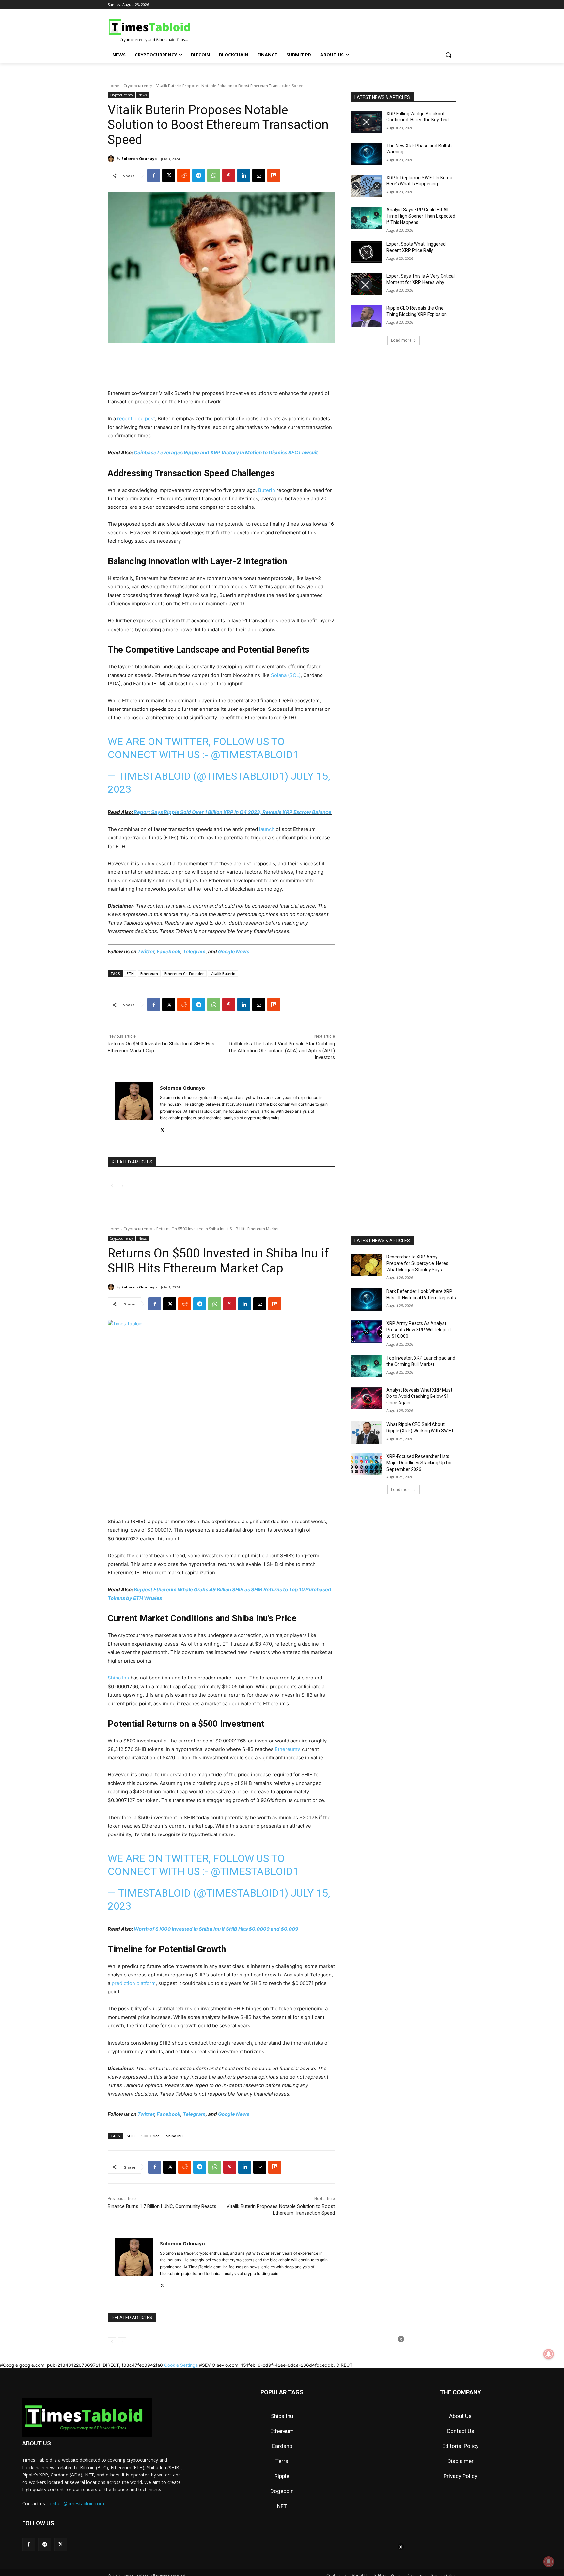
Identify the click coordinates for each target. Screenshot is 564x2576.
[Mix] (274, 176)
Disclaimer (461, 2461)
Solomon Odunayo (139, 158)
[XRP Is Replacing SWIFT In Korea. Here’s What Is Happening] (366, 186)
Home (113, 86)
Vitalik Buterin (223, 973)
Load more (401, 340)
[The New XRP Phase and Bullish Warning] (366, 154)
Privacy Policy (460, 2476)
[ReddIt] (184, 176)
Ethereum (149, 973)
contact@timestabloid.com (76, 2503)
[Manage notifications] (549, 2562)
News (142, 95)
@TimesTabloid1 (255, 755)
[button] (448, 55)
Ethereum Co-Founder (184, 973)
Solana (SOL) (286, 675)
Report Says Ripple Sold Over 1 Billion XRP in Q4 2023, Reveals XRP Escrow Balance (233, 812)
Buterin (267, 490)
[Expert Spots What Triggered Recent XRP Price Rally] (366, 252)
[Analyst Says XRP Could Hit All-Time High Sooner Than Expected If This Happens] (366, 218)
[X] (169, 176)
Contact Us (461, 2431)
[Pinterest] (229, 176)
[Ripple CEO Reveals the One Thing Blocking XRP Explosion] (366, 316)
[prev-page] (112, 1186)
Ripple (282, 2476)
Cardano (282, 2446)
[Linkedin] (244, 176)
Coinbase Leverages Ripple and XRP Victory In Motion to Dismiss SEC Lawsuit (226, 453)
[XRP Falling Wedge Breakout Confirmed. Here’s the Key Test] (366, 122)
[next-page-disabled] (122, 1186)
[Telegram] (199, 176)
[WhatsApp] (214, 176)
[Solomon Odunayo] (112, 159)
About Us (460, 2416)
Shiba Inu (282, 2416)
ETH (130, 973)
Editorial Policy (460, 2446)
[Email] (259, 176)
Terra (282, 2461)
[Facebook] (154, 176)
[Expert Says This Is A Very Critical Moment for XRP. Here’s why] (366, 284)
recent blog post (136, 419)
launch (267, 829)
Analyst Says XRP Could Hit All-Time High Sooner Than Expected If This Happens (421, 216)
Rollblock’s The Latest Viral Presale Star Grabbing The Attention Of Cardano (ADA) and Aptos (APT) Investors (282, 1051)
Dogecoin (282, 2491)
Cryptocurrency (138, 86)
